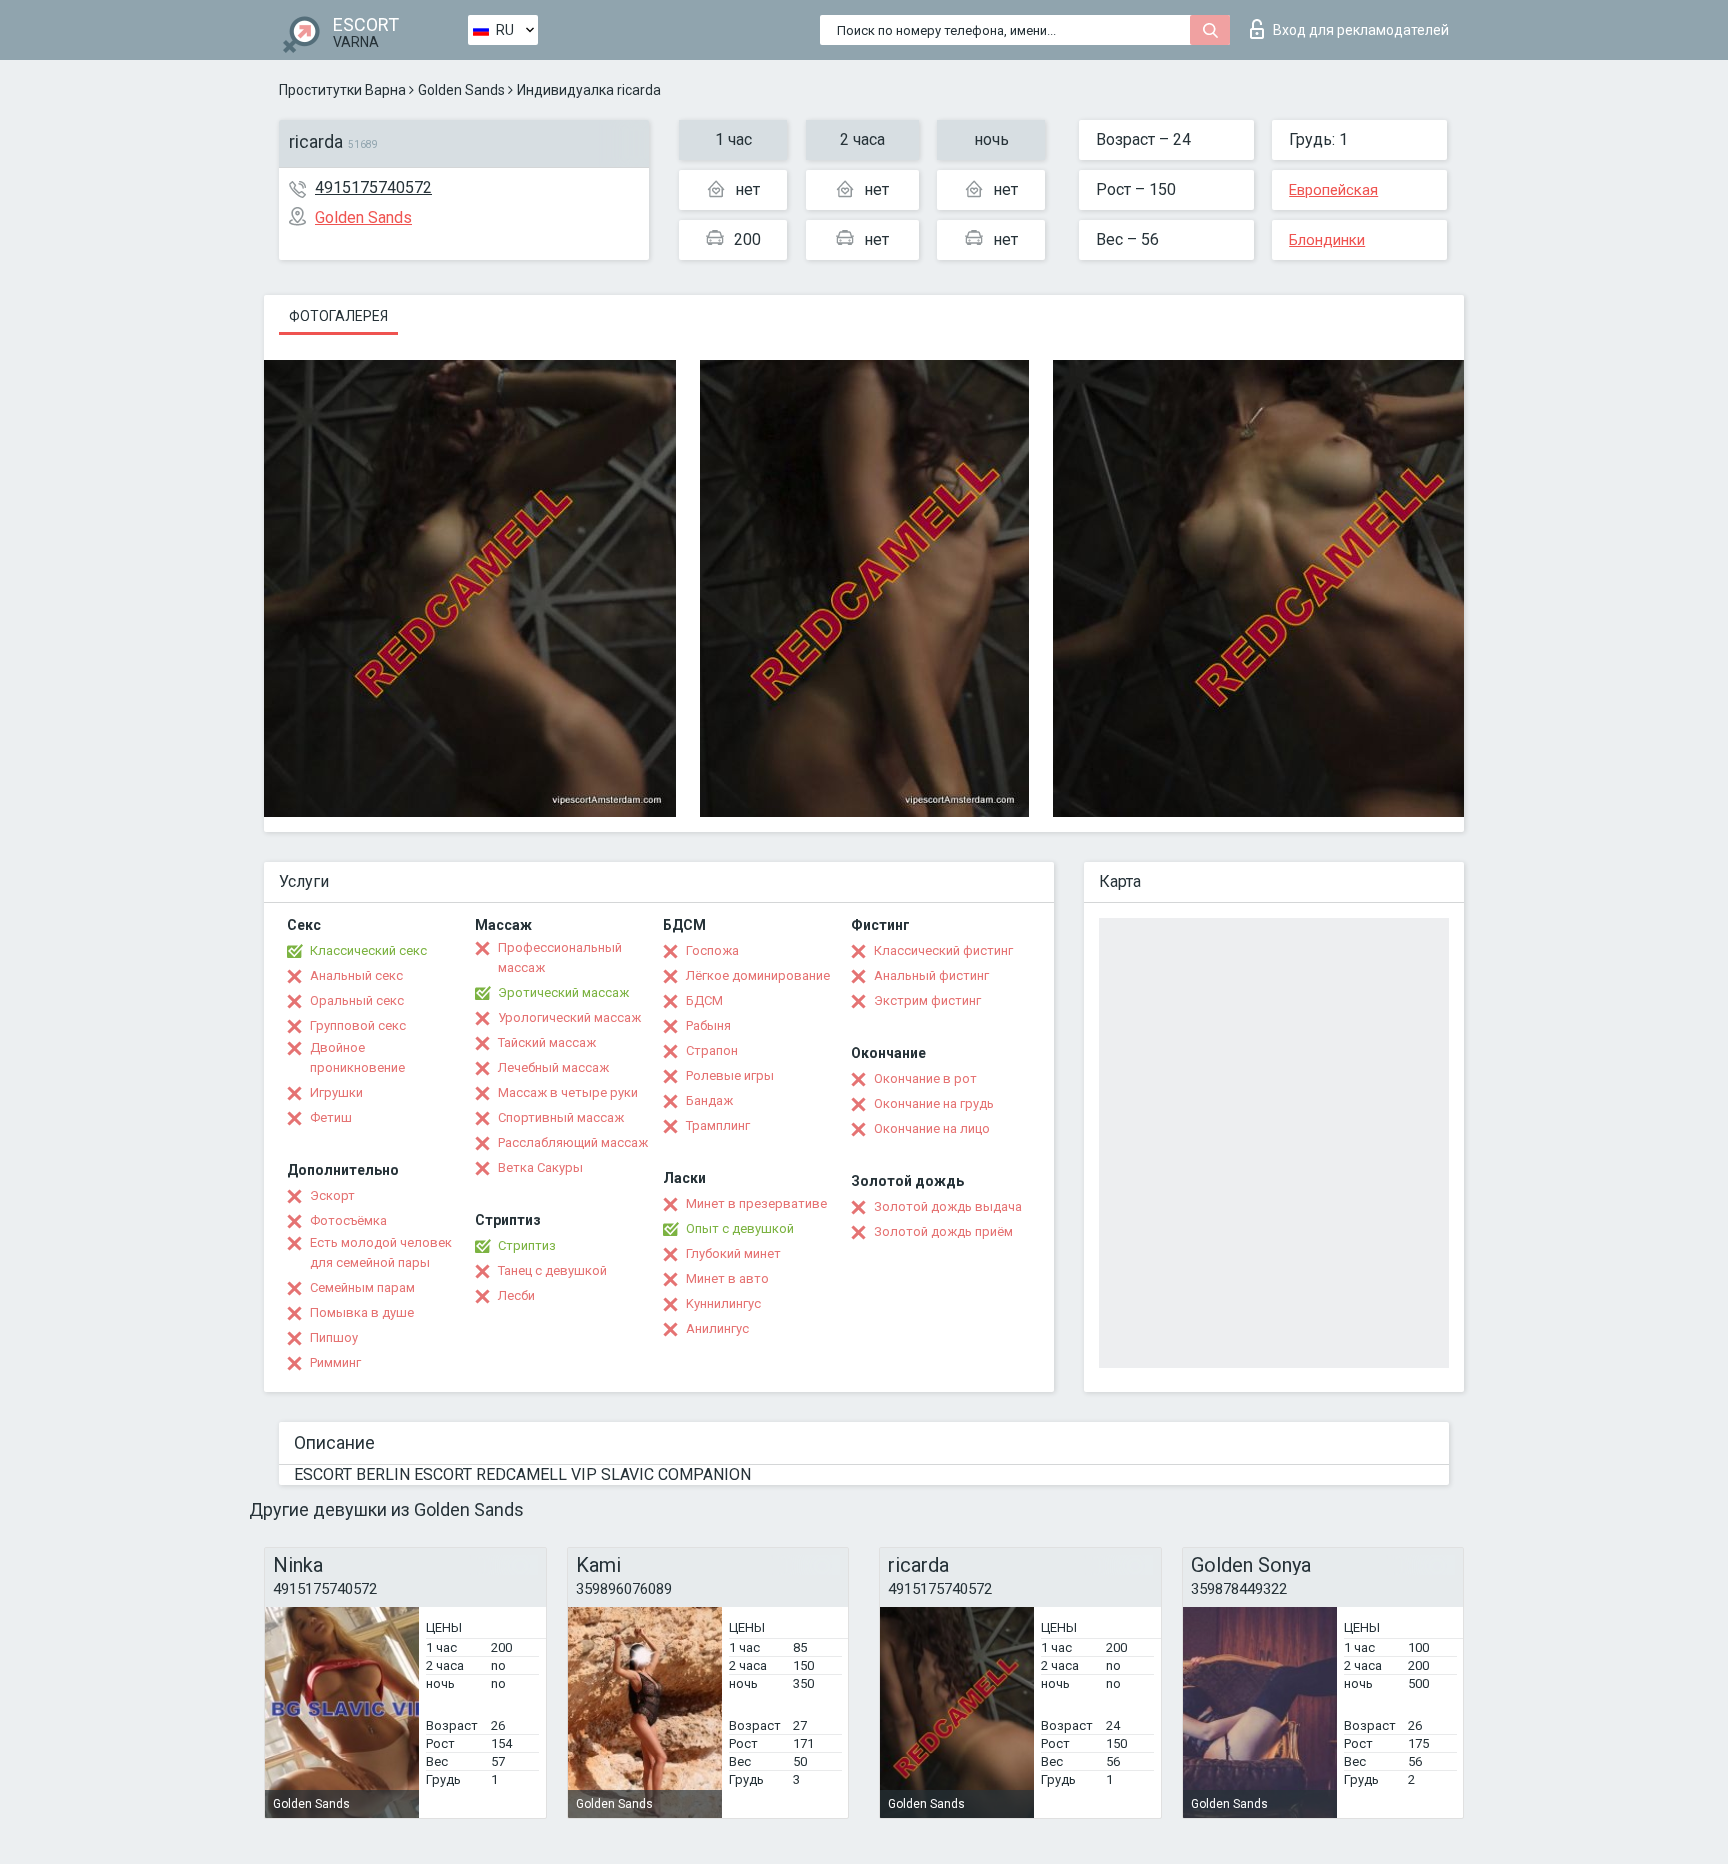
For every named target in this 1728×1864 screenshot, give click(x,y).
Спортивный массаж (561, 1117)
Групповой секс (358, 1025)
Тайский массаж (547, 1042)
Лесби (516, 1295)
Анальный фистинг (931, 975)
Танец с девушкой (552, 1270)
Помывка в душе (362, 1312)
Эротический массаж (563, 992)
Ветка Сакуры (540, 1167)
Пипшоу (334, 1337)
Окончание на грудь (934, 1103)
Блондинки (1327, 240)
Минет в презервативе (756, 1203)
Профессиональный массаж (560, 957)
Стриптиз (527, 1245)
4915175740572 (373, 187)
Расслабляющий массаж (573, 1142)
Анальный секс (356, 975)
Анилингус (717, 1328)
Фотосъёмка (348, 1220)
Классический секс (368, 950)
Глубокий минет (733, 1253)
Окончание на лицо (932, 1128)
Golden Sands (461, 90)
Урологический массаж (569, 1017)
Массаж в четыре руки (568, 1092)
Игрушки (336, 1092)
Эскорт (332, 1195)
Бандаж (709, 1100)
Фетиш (331, 1117)
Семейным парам (362, 1287)
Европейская (1333, 190)
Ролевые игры (730, 1075)
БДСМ (704, 1000)
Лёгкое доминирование (758, 975)
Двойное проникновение (357, 1057)
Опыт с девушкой (740, 1228)
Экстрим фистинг (927, 1000)
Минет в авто (727, 1278)
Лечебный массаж (553, 1067)
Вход (1361, 30)
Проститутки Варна (342, 90)
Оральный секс (357, 1000)
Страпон (712, 1050)
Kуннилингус (723, 1303)
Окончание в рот (925, 1078)
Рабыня (708, 1025)
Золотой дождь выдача (948, 1206)
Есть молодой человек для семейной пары (381, 1252)
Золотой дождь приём (943, 1231)
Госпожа (712, 950)
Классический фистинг (943, 950)
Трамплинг (718, 1125)
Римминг (335, 1362)
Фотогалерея (338, 316)
